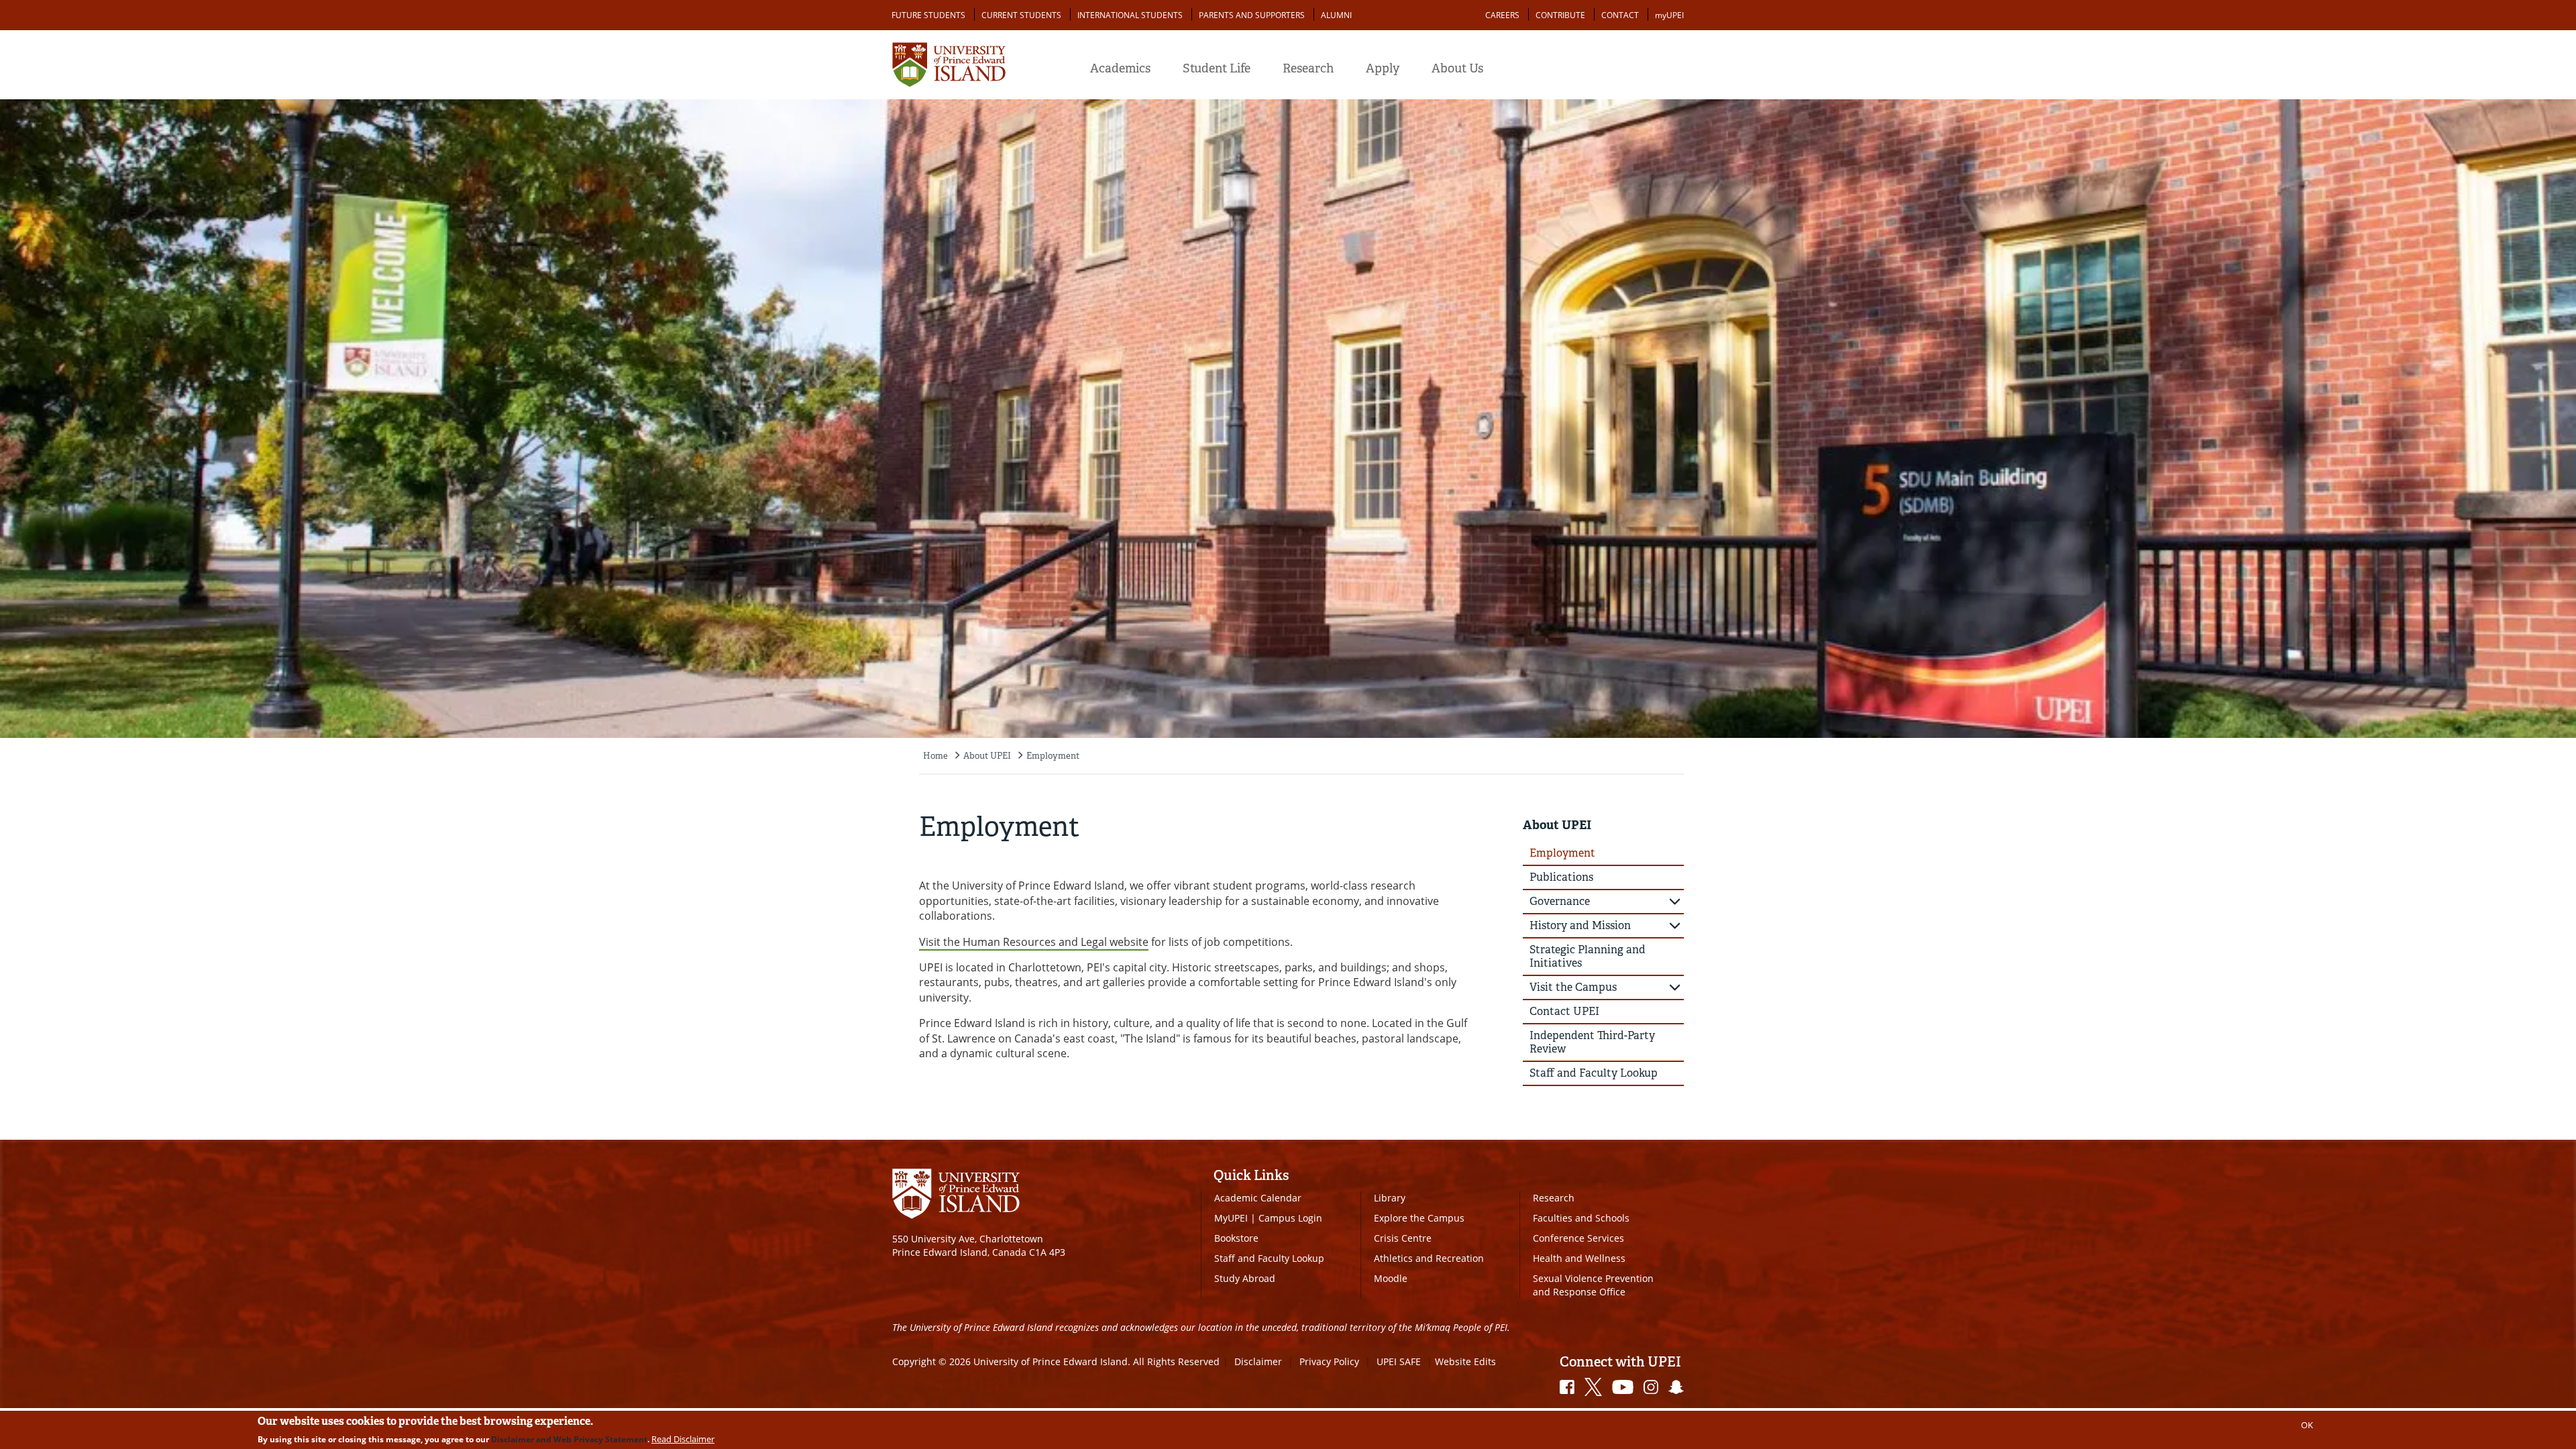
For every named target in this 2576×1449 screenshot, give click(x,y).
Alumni (1336, 15)
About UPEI (987, 756)
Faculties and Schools (1581, 1218)
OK (2307, 1425)
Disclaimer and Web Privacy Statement (569, 1439)
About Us (1457, 68)
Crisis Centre (1403, 1238)
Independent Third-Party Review (1592, 1042)
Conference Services (1578, 1238)
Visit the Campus (1573, 987)
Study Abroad (1245, 1278)
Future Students (928, 15)
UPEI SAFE (1399, 1361)
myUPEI (1669, 15)
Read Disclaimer (683, 1439)
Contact (1620, 15)
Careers (1502, 15)
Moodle (1391, 1278)
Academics (1120, 68)
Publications (1561, 877)
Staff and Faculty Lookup (1594, 1073)
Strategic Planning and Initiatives (1588, 956)
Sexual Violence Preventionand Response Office (1593, 1285)
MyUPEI (1231, 1218)
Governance (1560, 901)
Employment (1053, 756)
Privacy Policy (1329, 1361)
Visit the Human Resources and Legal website (1034, 942)
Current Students (1021, 15)
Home (935, 756)
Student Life (1217, 68)
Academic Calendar (1258, 1198)
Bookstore (1236, 1238)
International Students (1130, 15)
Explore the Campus (1419, 1218)
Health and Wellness (1579, 1258)
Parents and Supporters (1252, 15)
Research (1308, 68)
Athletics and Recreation (1429, 1258)
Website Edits (1465, 1361)
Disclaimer (1258, 1361)
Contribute (1560, 15)
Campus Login (1290, 1218)
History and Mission (1580, 925)
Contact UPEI (1564, 1011)
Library (1390, 1198)
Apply (1383, 68)
